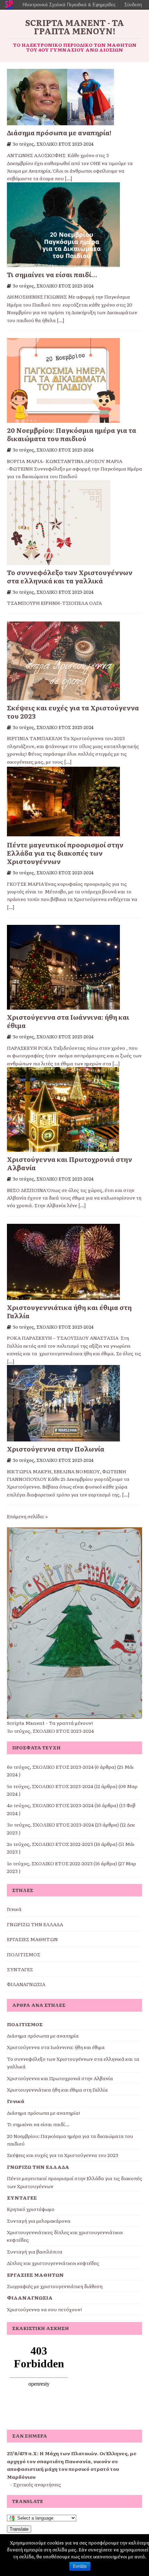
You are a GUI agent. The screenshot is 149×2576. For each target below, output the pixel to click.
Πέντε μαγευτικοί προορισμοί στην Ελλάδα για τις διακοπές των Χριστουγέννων (65, 853)
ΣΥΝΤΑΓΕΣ (20, 1969)
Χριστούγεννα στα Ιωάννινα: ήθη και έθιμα (68, 1021)
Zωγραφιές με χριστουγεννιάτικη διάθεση (55, 2286)
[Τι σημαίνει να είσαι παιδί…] (63, 263)
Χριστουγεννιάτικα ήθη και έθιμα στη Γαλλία (69, 1311)
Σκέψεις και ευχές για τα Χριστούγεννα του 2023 (73, 712)
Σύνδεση (133, 5)
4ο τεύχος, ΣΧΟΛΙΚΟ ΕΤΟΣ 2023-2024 (50, 1805)
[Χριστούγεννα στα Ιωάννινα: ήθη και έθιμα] (63, 1006)
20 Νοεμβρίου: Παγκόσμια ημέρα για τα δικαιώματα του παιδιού (72, 434)
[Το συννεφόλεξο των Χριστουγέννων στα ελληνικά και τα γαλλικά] (59, 561)
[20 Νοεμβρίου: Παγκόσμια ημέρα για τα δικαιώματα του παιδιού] (63, 419)
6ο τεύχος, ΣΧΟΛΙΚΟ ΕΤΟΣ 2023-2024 (50, 1767)
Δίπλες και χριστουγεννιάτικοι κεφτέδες (53, 2263)
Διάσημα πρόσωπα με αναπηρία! (59, 133)
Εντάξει (80, 2566)
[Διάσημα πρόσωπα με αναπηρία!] (60, 121)
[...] (69, 178)
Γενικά (14, 1909)
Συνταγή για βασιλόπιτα (35, 2251)
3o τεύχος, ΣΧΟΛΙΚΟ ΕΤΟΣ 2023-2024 (53, 144)
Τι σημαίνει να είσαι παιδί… (52, 274)
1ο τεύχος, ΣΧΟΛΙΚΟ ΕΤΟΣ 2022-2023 (50, 1863)
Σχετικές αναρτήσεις (37, 2484)
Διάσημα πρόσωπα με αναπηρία (43, 2036)
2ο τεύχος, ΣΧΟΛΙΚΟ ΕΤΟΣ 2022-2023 (50, 1844)
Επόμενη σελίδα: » (27, 1516)
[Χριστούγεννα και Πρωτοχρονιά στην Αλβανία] (63, 1148)
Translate (19, 2529)
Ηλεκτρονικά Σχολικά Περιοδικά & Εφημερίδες (69, 5)
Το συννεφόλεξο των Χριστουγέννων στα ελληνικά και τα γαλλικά (70, 576)
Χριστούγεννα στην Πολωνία (56, 1449)
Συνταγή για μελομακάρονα (39, 2221)
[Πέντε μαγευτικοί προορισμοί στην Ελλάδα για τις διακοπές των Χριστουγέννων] (63, 834)
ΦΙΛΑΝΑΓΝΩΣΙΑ (26, 1984)
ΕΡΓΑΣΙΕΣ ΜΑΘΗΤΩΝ (32, 1939)
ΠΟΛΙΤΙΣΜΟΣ (24, 1954)
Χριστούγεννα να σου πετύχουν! (44, 2309)
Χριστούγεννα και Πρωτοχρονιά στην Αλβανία (69, 1163)
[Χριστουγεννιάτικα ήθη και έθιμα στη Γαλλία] (63, 1296)
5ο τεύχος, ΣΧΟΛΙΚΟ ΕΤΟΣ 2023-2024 (50, 1786)
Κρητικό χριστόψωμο (31, 2209)
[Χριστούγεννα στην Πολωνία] (63, 1438)
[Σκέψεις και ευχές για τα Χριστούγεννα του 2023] (63, 696)
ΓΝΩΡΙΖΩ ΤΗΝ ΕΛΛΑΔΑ (35, 1924)
